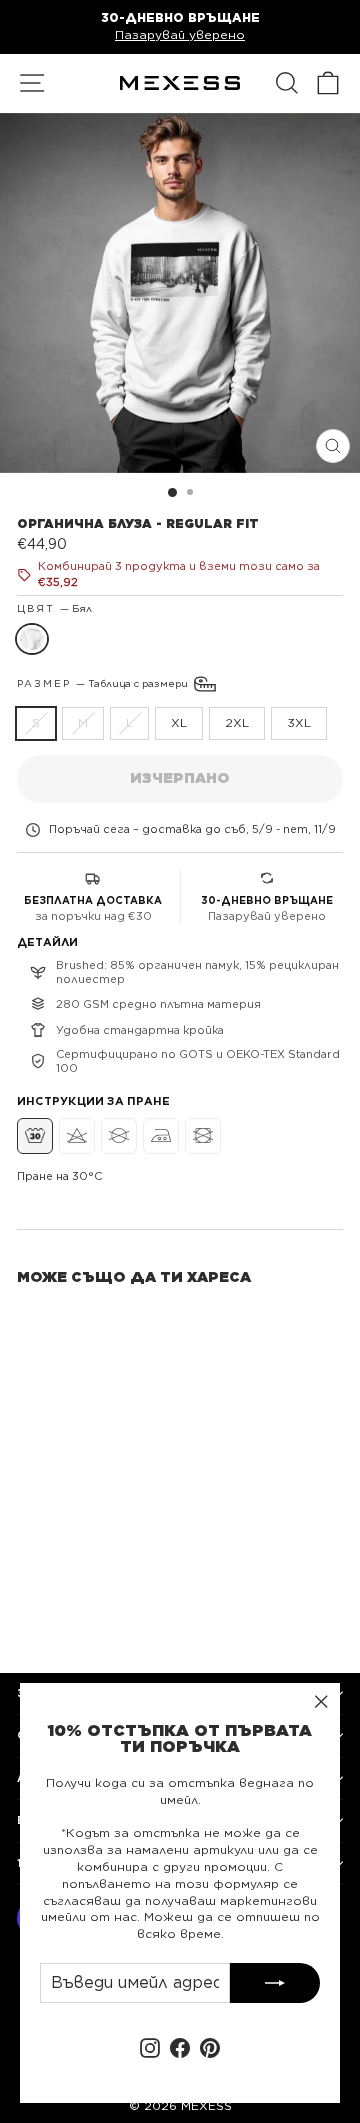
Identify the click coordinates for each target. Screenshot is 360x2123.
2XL (237, 722)
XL (179, 722)
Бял (32, 639)
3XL (299, 722)
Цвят (54, 608)
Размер (104, 682)
